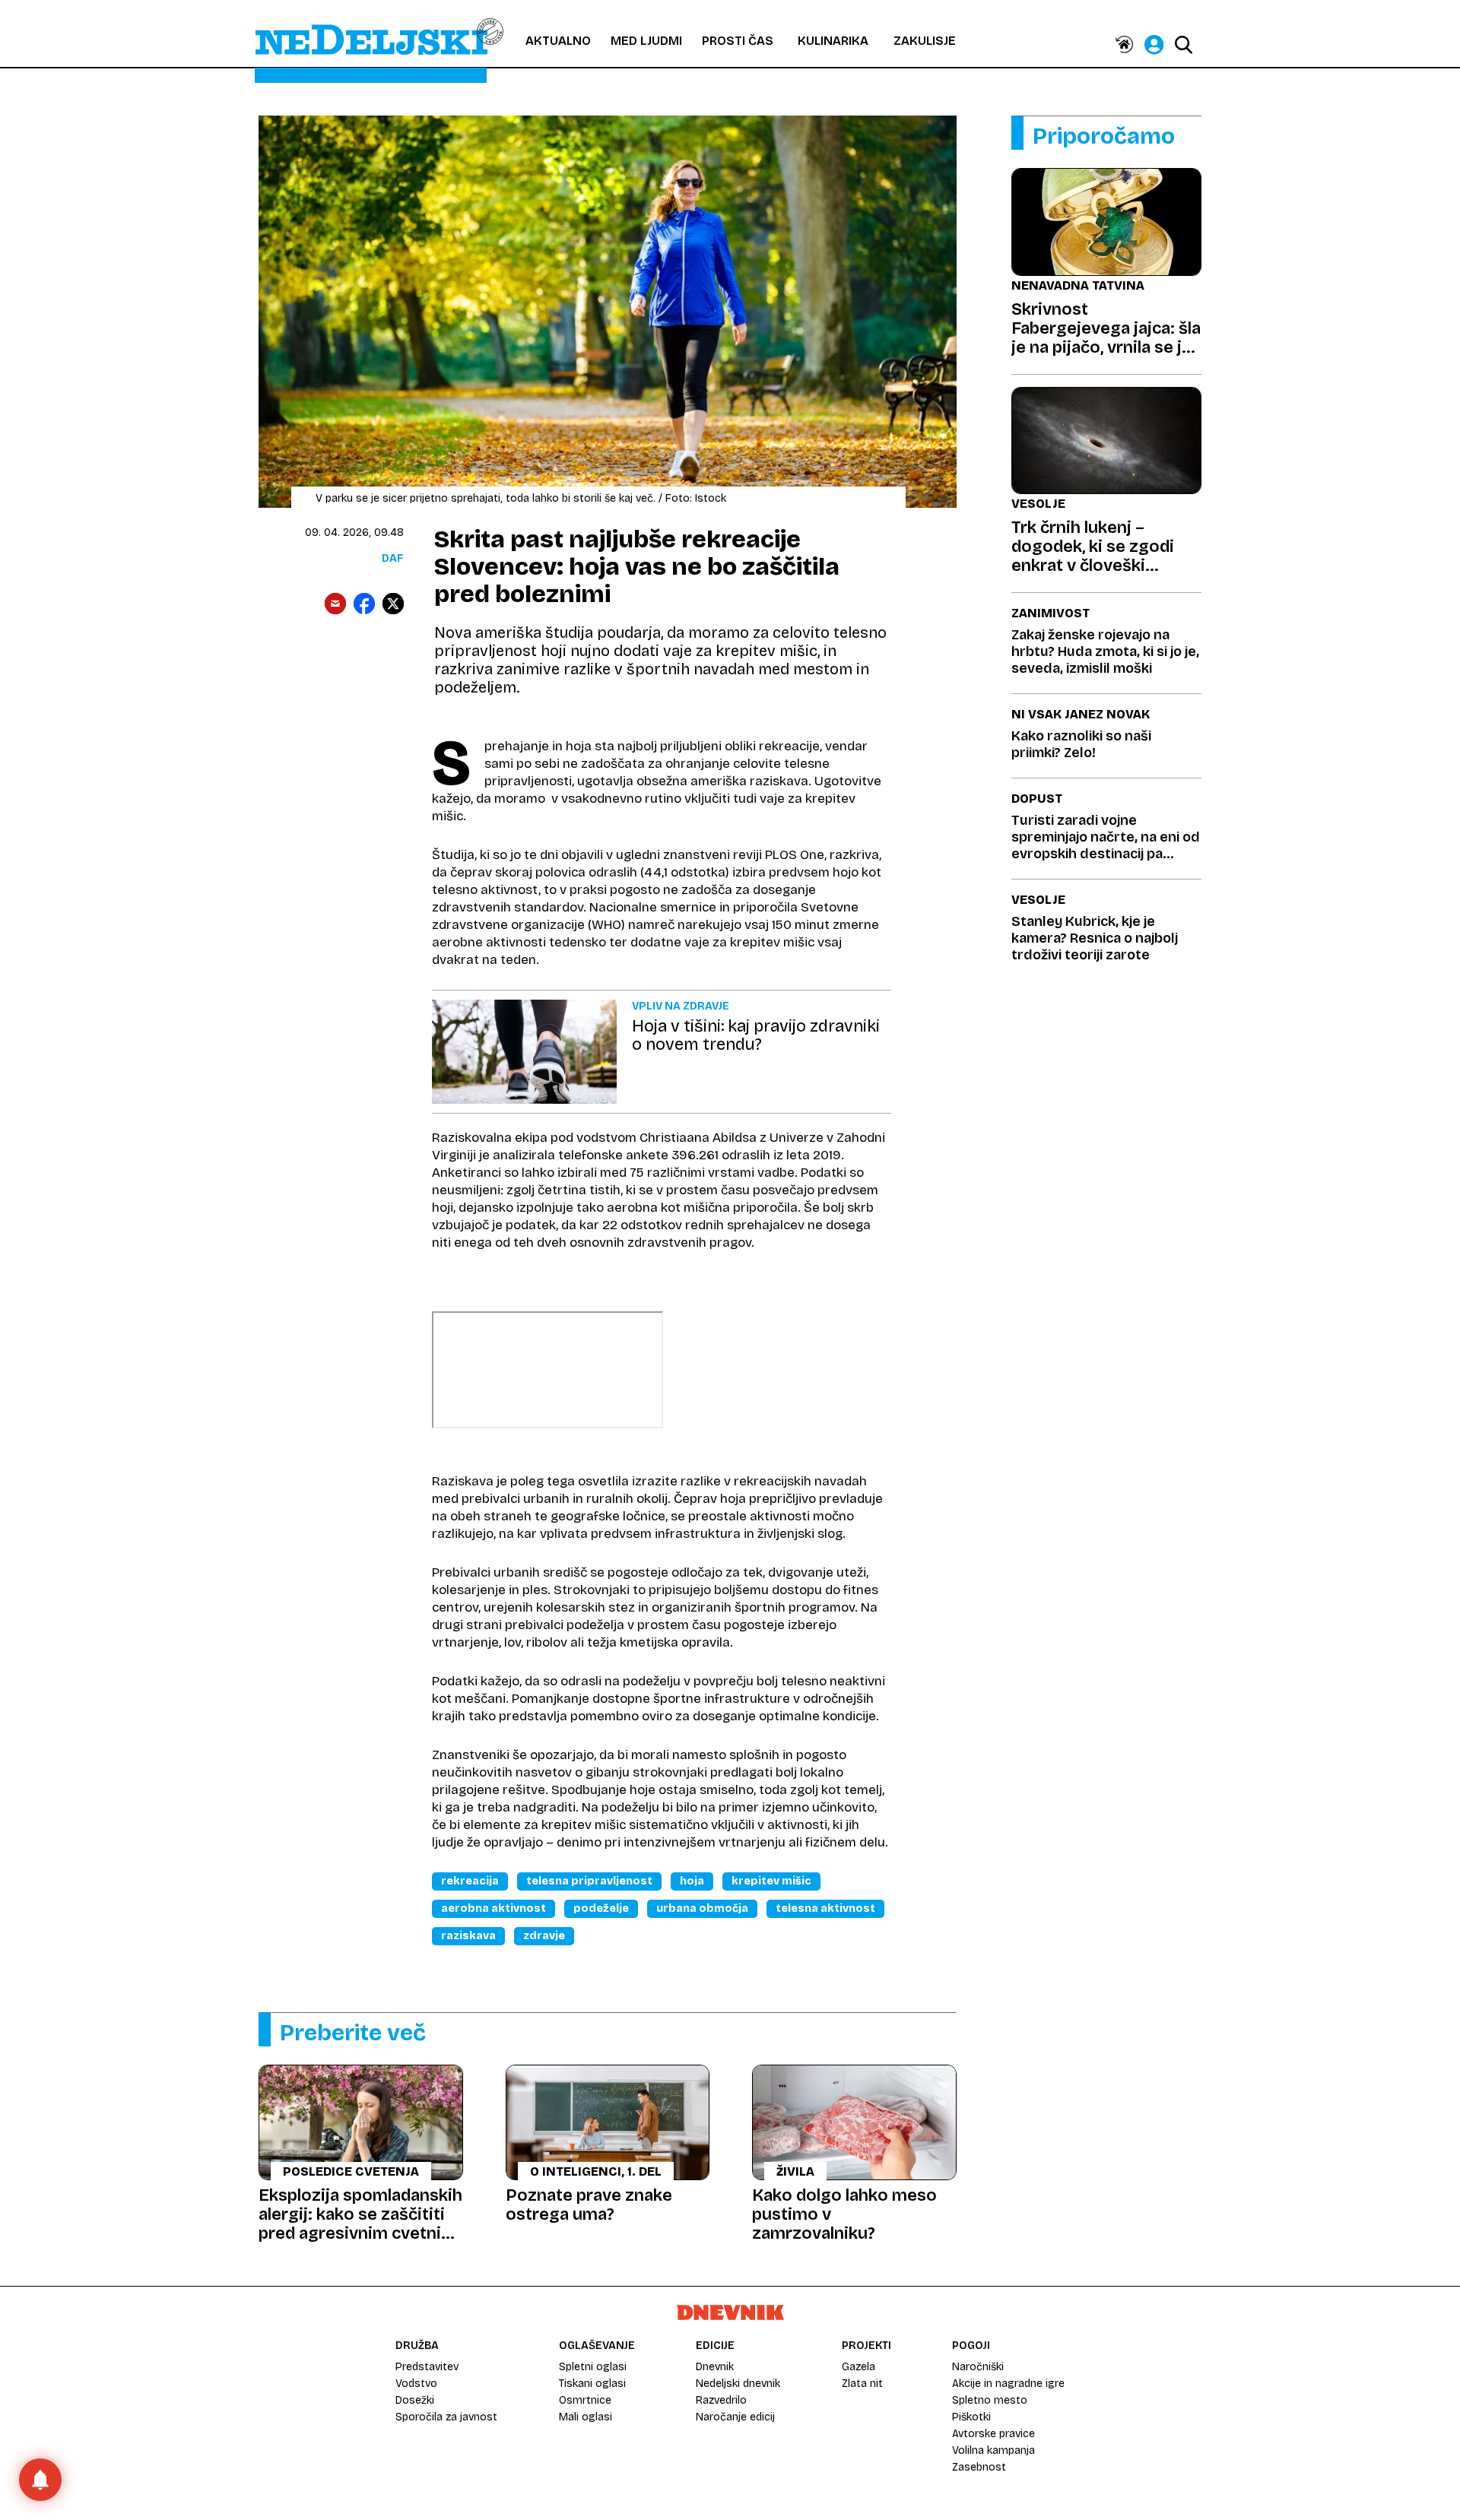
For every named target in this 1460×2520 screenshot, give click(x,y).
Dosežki (415, 2400)
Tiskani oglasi (592, 2384)
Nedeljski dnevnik (738, 2384)
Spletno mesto (990, 2400)
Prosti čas (738, 41)
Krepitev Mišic (771, 1881)
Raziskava (468, 1936)
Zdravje (544, 1936)
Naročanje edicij (735, 2417)
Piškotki (971, 2417)
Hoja (692, 1881)
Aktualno (558, 41)
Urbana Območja (702, 1908)
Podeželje (601, 1908)
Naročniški (978, 2367)
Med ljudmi (646, 41)
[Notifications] (40, 2480)
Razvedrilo (721, 2400)
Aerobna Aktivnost (494, 1908)
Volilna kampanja (993, 2450)
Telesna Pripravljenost (589, 1881)
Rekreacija (470, 1881)
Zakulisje (925, 41)
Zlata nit (862, 2384)
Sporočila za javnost (446, 2417)
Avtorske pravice (993, 2434)
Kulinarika (833, 41)
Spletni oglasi (593, 2367)
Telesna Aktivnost (825, 1908)
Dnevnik (715, 2367)
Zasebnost (979, 2467)
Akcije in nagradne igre (1008, 2384)
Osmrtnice (585, 2400)
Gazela (859, 2367)
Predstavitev (427, 2367)
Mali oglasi (586, 2417)
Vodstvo (416, 2384)
